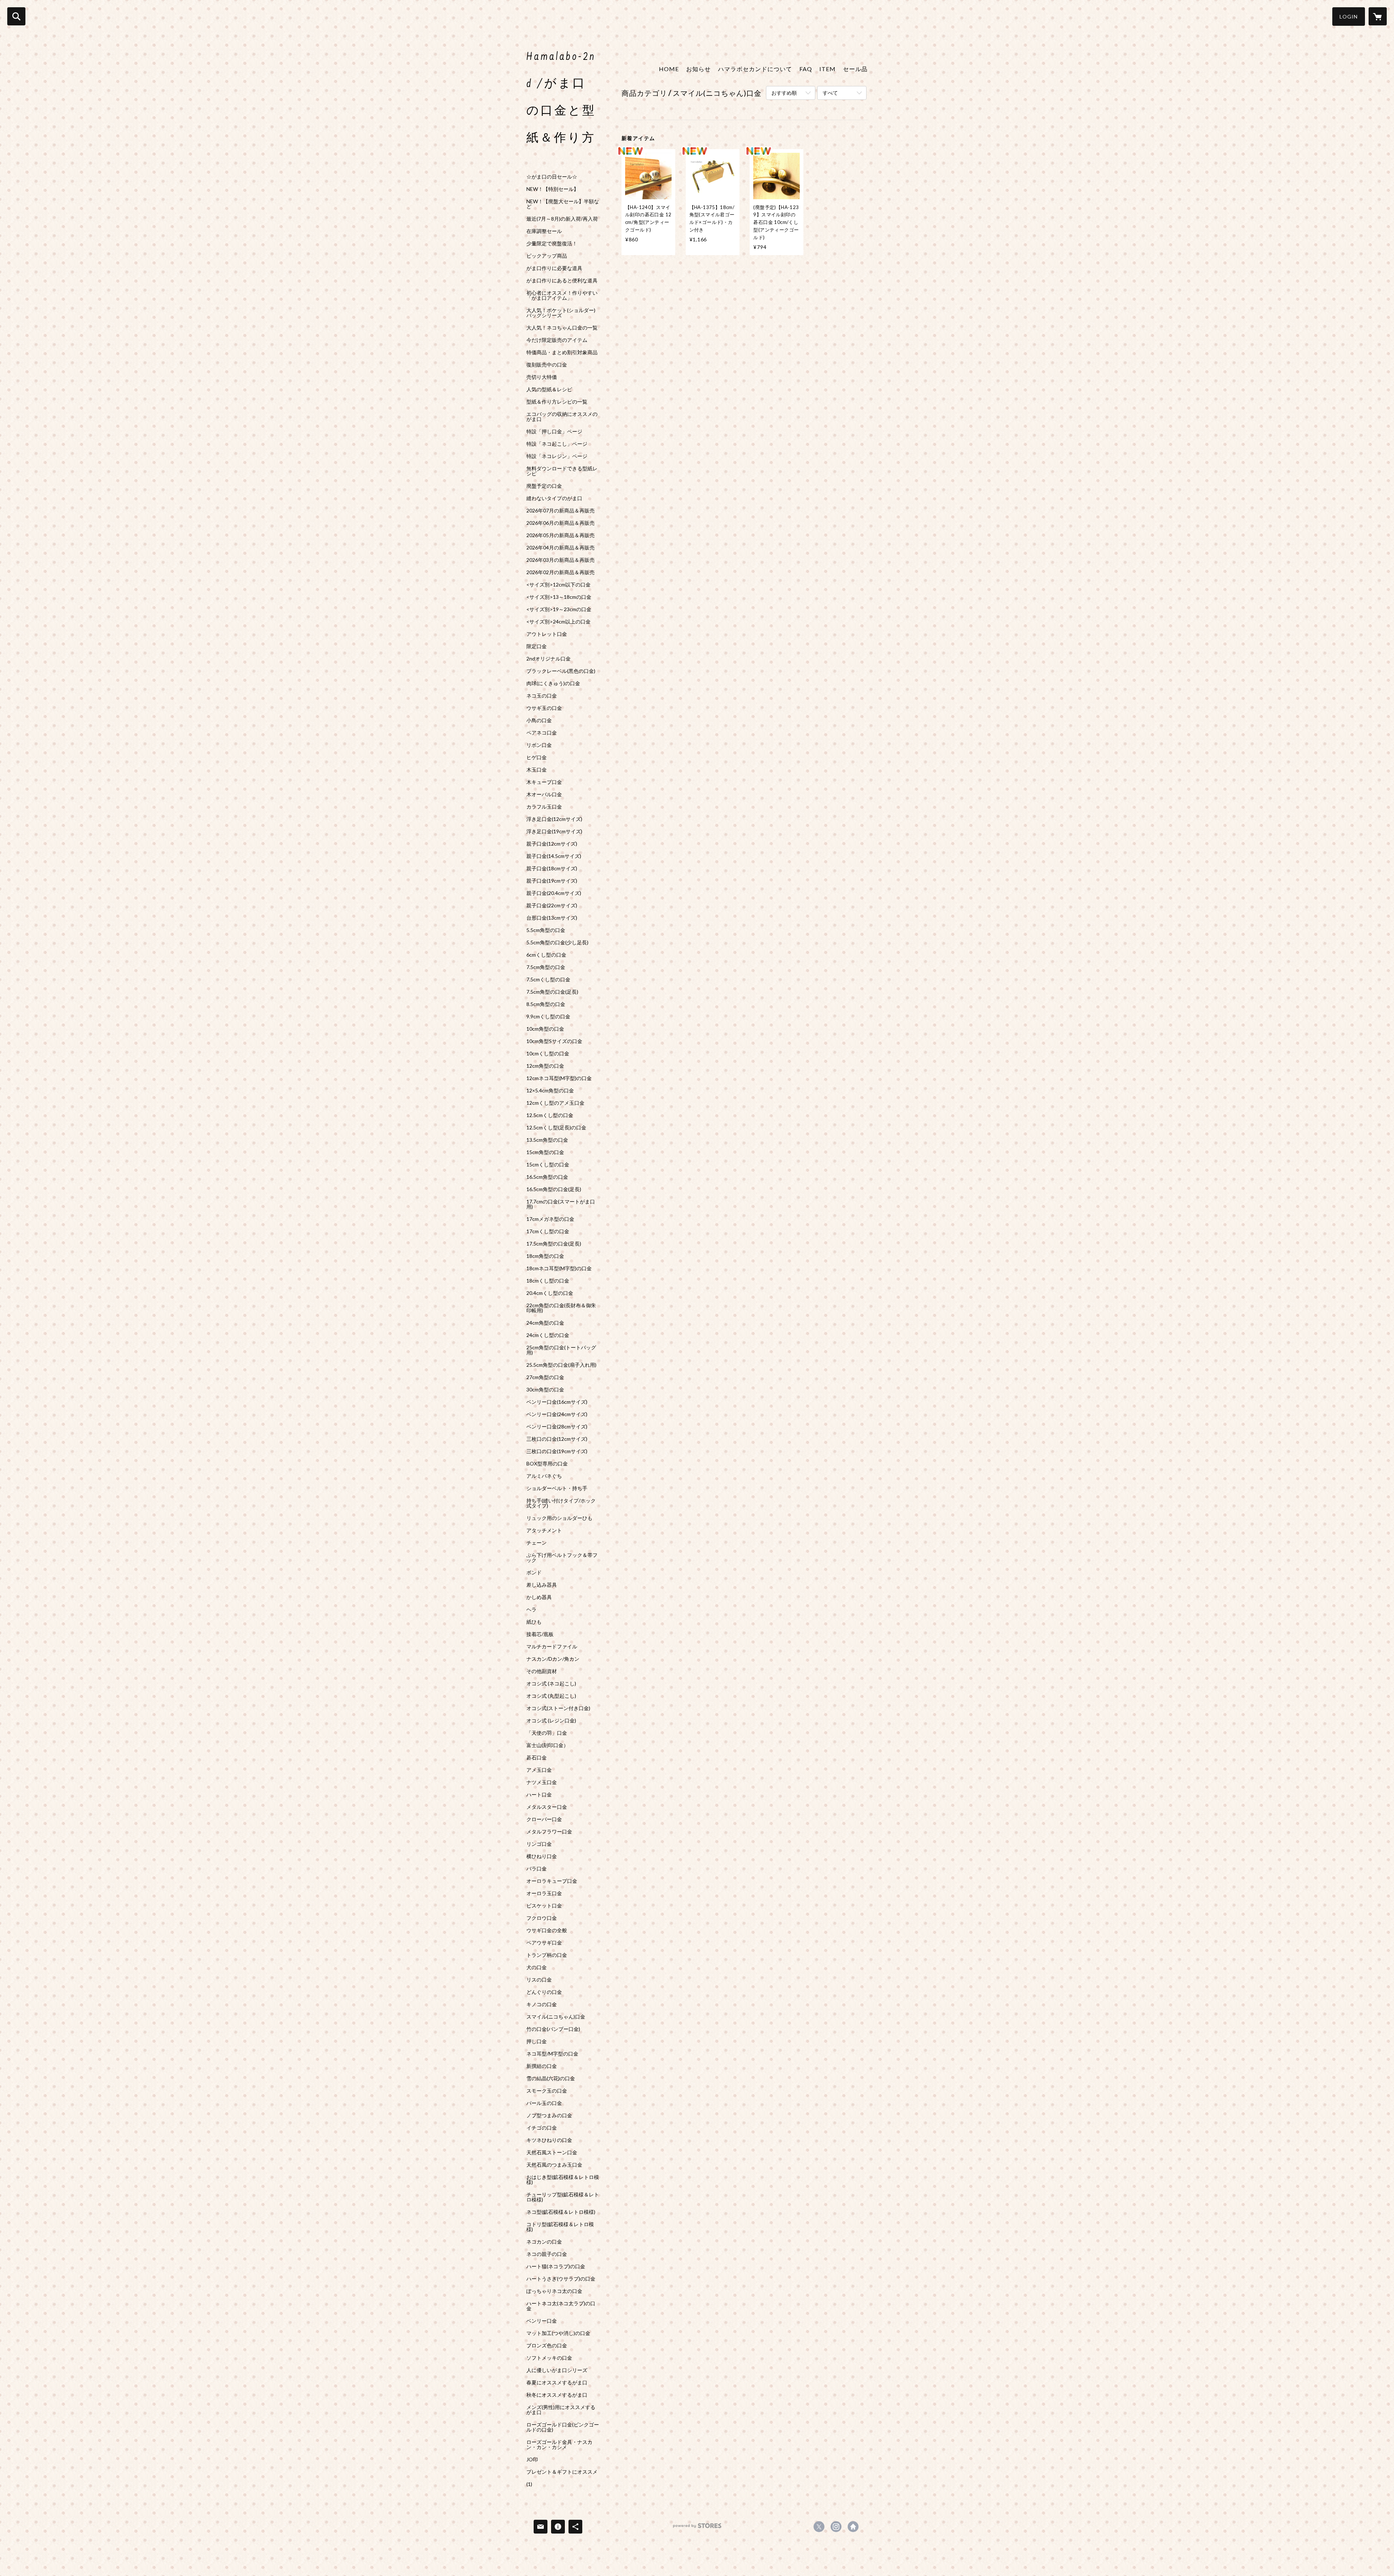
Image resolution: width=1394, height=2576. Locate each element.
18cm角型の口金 (545, 1256)
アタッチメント (544, 1530)
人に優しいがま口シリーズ (557, 2370)
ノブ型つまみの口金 (549, 2115)
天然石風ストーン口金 (552, 2152)
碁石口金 (537, 1758)
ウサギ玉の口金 (544, 708)
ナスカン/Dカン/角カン (553, 1659)
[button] (1349, 17)
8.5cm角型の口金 (546, 1004)
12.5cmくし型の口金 (550, 1115)
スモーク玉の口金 (547, 2091)
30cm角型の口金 (545, 1390)
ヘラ (531, 1610)
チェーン (537, 1543)
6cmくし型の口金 (546, 955)
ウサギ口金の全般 (547, 1930)
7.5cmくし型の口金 (548, 980)
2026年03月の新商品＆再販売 (561, 560)
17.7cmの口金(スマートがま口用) (561, 1204)
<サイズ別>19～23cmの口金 (559, 609)
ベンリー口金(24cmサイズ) (557, 1414)
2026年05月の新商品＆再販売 (561, 535)
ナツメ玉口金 (542, 1782)
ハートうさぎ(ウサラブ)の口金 (561, 2279)
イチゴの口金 (542, 2128)
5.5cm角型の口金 (546, 930)
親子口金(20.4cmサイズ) (554, 893)
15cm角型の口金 (545, 1152)
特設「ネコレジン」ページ (557, 456)
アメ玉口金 (539, 1770)
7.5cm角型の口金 (546, 967)
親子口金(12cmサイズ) (552, 844)
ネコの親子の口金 (547, 2254)
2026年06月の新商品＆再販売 (561, 523)
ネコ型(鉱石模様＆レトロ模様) (561, 2212)
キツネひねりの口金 (549, 2140)
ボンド (534, 1573)
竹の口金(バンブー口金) (553, 2029)
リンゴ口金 (539, 1844)
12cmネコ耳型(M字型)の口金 (559, 1078)
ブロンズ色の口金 (547, 2346)
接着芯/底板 (540, 1634)
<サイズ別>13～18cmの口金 (559, 597)
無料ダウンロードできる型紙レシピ (562, 471)
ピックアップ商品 (547, 256)
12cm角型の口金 (545, 1066)
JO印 (532, 2460)
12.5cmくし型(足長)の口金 (556, 1128)
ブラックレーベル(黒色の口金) (561, 671)
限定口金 (537, 646)
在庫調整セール (544, 231)
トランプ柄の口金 (547, 1955)
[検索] (16, 16)
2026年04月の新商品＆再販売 (561, 548)
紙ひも (534, 1622)
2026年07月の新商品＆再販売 (561, 511)
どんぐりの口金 (544, 1992)
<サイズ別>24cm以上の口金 (559, 622)
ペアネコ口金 (542, 733)
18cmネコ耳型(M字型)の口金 (559, 1268)
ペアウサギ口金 (544, 1943)
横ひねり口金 (542, 1856)
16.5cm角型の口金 (547, 1177)
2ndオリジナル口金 (549, 659)
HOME (669, 69)
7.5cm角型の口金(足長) (552, 992)
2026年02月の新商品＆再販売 (561, 572)
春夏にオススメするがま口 (557, 2383)
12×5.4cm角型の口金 (550, 1091)
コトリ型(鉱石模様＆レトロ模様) (560, 2227)
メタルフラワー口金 (549, 1832)
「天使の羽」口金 (547, 1733)
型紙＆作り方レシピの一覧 (557, 402)
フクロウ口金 (542, 1918)
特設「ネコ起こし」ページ (557, 444)
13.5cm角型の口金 (547, 1140)
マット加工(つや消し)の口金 (558, 2333)
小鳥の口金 (539, 720)
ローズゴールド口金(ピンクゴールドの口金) (563, 2427)
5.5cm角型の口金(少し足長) (557, 943)
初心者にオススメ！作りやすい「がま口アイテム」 (562, 295)
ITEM (828, 69)
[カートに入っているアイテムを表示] (1378, 16)
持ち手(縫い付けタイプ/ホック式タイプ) (561, 1503)
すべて (830, 93)
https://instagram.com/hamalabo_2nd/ (836, 2527)
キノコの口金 (542, 2004)
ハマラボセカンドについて (755, 69)
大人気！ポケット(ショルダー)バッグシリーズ (561, 313)
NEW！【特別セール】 (553, 189)
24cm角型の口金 (545, 1323)
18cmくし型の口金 (548, 1281)
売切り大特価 (542, 377)
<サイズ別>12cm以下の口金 (559, 585)
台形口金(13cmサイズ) (552, 918)
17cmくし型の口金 (548, 1231)
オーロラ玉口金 (544, 1893)
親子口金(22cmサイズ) (552, 905)
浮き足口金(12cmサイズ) (554, 819)
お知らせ (698, 69)
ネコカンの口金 (544, 2242)
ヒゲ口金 (537, 757)
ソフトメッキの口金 (549, 2358)
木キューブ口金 (544, 782)
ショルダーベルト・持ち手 (557, 1488)
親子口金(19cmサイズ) (552, 881)
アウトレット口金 (547, 634)
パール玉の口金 (544, 2103)
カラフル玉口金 (544, 807)
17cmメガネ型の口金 (550, 1219)
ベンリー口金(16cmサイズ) (557, 1402)
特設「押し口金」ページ (554, 432)
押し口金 (537, 2041)
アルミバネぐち (544, 1476)
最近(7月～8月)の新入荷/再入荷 (562, 219)
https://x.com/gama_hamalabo (819, 2527)
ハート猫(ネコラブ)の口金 (556, 2266)
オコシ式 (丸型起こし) (551, 1696)
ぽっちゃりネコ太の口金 (554, 2291)
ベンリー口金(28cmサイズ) (557, 1427)
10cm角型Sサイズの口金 (554, 1041)
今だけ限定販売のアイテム (557, 340)
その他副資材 (542, 1671)
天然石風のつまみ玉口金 (554, 2165)
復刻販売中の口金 (547, 365)
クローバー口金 (544, 1819)
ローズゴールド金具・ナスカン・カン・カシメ (559, 2445)
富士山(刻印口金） (547, 1745)
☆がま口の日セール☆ (552, 177)
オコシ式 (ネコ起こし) (551, 1684)
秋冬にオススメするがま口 (557, 2395)
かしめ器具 (539, 1597)
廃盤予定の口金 (544, 486)
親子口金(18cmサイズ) (552, 868)
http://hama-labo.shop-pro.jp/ (853, 2527)
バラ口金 (537, 1869)
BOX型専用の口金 (547, 1464)
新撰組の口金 (542, 2066)
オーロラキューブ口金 (552, 1881)
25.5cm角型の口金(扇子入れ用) (561, 1365)
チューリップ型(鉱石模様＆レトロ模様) (563, 2197)
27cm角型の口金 (545, 1377)
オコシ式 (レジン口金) (551, 1721)
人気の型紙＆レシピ (549, 389)
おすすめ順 (784, 93)
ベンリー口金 (542, 2321)
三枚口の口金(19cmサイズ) (557, 1451)
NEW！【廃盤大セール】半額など (563, 204)
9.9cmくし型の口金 (548, 1017)
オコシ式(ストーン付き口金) (558, 1708)
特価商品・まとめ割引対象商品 (562, 352)
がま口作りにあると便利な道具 (562, 281)
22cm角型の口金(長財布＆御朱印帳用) (561, 1308)
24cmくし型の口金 (548, 1335)
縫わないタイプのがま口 (554, 498)
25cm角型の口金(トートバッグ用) (561, 1350)
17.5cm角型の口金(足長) (554, 1244)
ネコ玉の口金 (542, 696)
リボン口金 (539, 745)
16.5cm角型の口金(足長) (554, 1189)
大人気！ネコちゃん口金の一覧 (562, 328)
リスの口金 (539, 1980)
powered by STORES (697, 2528)
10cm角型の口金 (545, 1029)
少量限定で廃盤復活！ (552, 244)
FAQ (806, 69)
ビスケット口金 (544, 1906)
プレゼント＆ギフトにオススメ (562, 2472)
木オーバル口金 (544, 794)
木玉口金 (537, 770)
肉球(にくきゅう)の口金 (553, 683)
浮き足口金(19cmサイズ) (554, 831)
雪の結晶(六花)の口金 (551, 2078)
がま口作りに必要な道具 (554, 268)
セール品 (855, 69)
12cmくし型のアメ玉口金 (555, 1103)
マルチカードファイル (552, 1647)
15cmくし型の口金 (548, 1165)
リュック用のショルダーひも (559, 1518)
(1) (529, 2484)
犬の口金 (537, 1967)
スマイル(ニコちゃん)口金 (556, 2017)
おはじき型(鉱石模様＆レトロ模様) (563, 2180)
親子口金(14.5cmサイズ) (554, 856)
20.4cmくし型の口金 (550, 1293)
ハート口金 (539, 1795)
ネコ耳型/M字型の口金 (552, 2054)
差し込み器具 (542, 1585)
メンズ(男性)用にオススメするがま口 (561, 2410)
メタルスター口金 (547, 1807)
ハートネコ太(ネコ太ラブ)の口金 (561, 2306)
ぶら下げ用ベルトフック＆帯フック (562, 1558)
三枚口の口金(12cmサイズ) (557, 1439)
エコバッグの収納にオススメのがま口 (562, 417)
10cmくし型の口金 (548, 1054)
